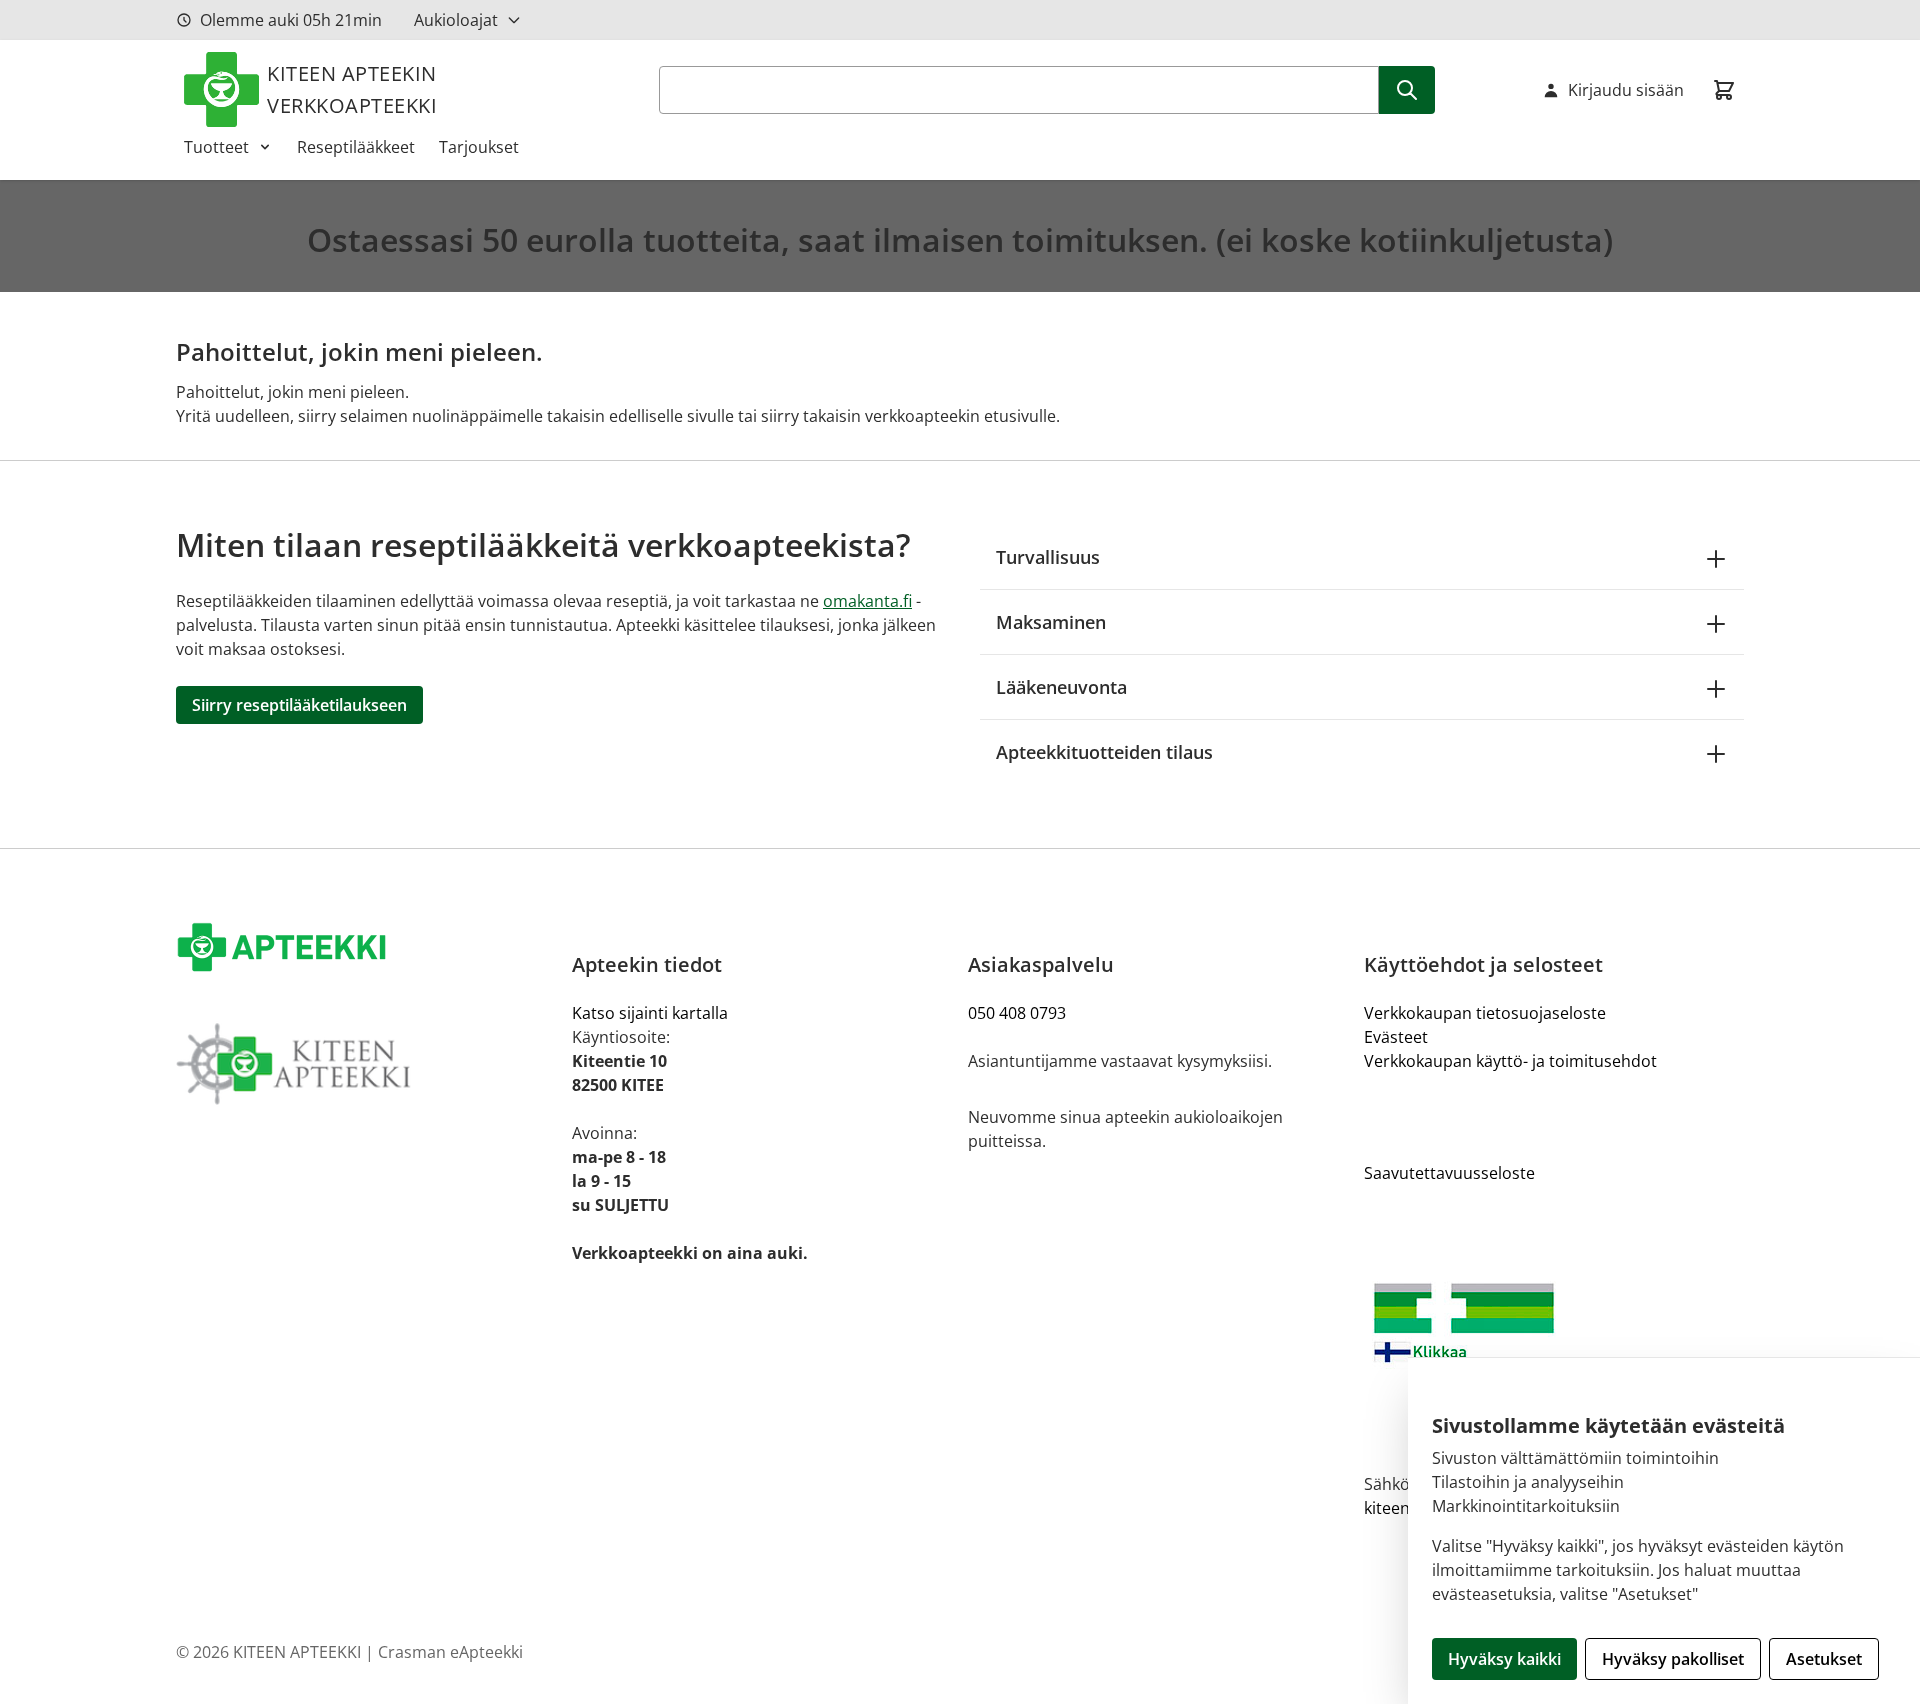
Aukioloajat (456, 20)
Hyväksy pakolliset (1673, 1659)
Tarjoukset (479, 147)
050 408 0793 (1017, 1013)
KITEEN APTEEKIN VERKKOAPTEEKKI (352, 89)
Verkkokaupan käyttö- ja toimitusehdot (1510, 1061)
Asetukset (1824, 1659)
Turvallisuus (1048, 557)
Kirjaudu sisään (1626, 90)
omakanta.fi (867, 601)
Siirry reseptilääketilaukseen (299, 705)
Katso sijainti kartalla (650, 1013)
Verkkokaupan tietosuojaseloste (1485, 1013)
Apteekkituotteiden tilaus (1104, 752)
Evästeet (1396, 1037)
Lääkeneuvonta (1061, 687)
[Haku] (1407, 90)
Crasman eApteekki (450, 1652)
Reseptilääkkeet (356, 147)
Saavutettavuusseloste (1449, 1173)
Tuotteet (216, 147)
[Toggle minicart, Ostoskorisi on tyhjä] (1724, 90)
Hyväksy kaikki (1504, 1659)
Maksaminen (1051, 622)
